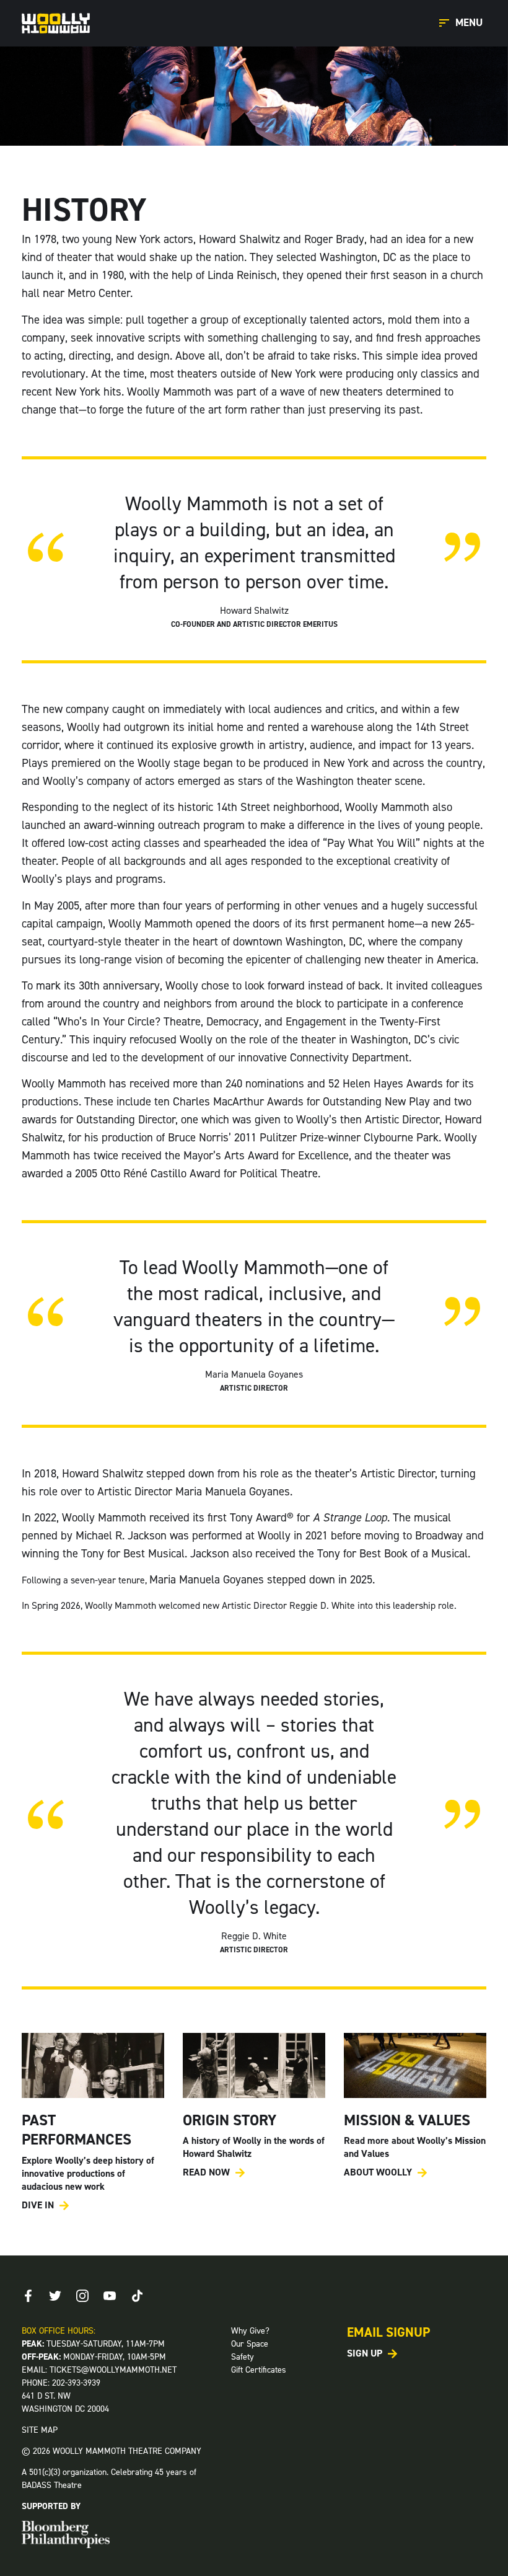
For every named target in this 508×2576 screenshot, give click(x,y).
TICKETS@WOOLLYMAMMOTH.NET (113, 2370)
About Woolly (378, 2172)
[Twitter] (55, 2296)
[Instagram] (82, 2296)
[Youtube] (110, 2296)
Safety (243, 2357)
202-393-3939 (76, 2383)
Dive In (38, 2205)
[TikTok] (137, 2296)
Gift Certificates (259, 2370)
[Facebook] (28, 2296)
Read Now (206, 2172)
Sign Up (365, 2353)
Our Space (250, 2344)
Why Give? (250, 2331)
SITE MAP (40, 2430)
